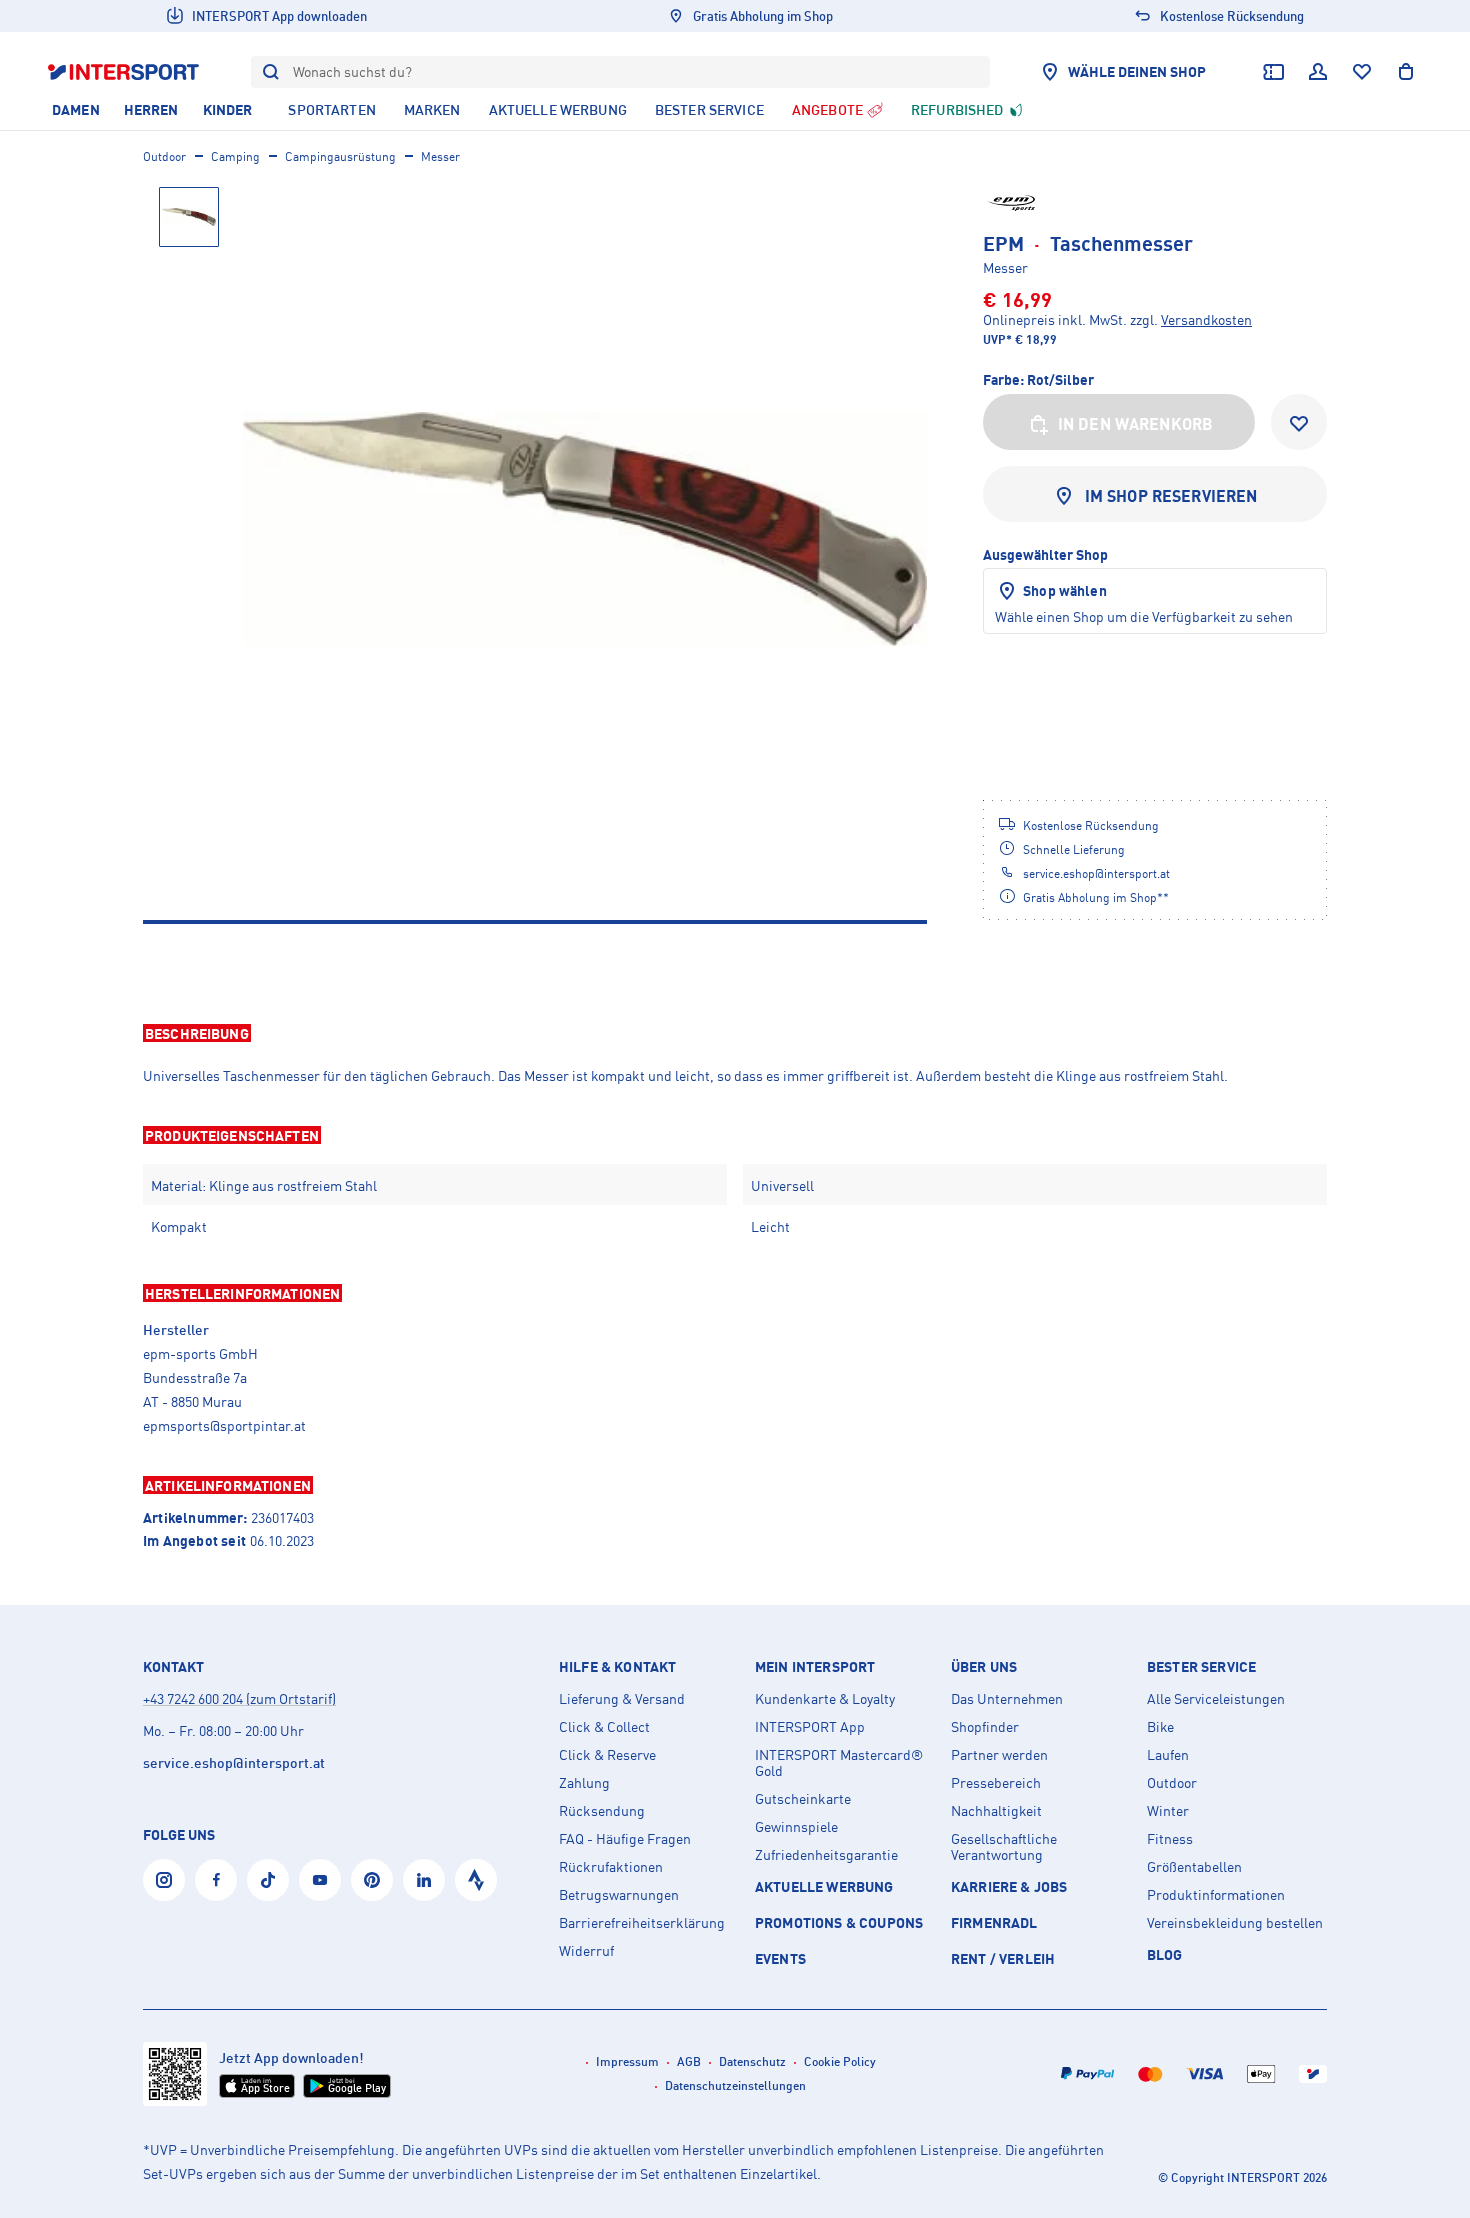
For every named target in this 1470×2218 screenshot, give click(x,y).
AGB (689, 2061)
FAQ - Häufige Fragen (625, 1839)
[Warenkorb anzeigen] (1406, 72)
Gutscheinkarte (803, 1799)
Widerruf (586, 1951)
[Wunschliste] (1362, 72)
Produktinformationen (1216, 1895)
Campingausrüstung (340, 156)
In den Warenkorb (1136, 424)
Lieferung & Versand (622, 1699)
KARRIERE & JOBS (1009, 1886)
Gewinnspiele (796, 1827)
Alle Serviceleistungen (1216, 1699)
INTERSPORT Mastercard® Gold (839, 1763)
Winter (1168, 1811)
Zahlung (584, 1783)
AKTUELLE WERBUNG (824, 1886)
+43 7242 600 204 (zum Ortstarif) (239, 1698)
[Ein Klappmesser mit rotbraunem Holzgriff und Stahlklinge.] (585, 529)
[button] (735, 1033)
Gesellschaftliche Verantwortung (1004, 1847)
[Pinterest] (372, 1880)
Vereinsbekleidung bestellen (1235, 1923)
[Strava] (476, 1880)
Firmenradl (994, 1922)
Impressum (627, 2061)
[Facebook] (216, 1880)
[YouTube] (320, 1880)
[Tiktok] (268, 1880)
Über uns (984, 1667)
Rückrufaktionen (611, 1867)
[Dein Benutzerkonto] (1318, 72)
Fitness (1170, 1839)
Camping (235, 156)
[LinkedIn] (424, 1880)
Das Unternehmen (1007, 1699)
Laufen (1168, 1755)
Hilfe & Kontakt (617, 1667)
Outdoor (164, 156)
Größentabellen (1194, 1867)
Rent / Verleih (1003, 1958)
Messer (440, 156)
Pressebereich (996, 1783)
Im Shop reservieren (1171, 496)
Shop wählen (1065, 590)
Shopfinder (985, 1727)
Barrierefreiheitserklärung (642, 1923)
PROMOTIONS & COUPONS (839, 1922)
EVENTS (780, 1958)
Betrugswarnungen (619, 1895)
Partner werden (999, 1755)
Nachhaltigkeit (996, 1811)
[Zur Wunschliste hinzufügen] (1299, 422)
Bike (1160, 1727)
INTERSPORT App (810, 1727)
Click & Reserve (607, 1755)
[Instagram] (164, 1880)
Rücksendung (602, 1811)
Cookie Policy (840, 2061)
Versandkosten (1206, 319)
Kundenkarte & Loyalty (825, 1699)
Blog (1165, 1954)
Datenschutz (752, 2061)
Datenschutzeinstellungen (735, 2085)
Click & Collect (604, 1727)
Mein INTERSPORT (815, 1667)
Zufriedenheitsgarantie (826, 1855)
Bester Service (1201, 1667)
